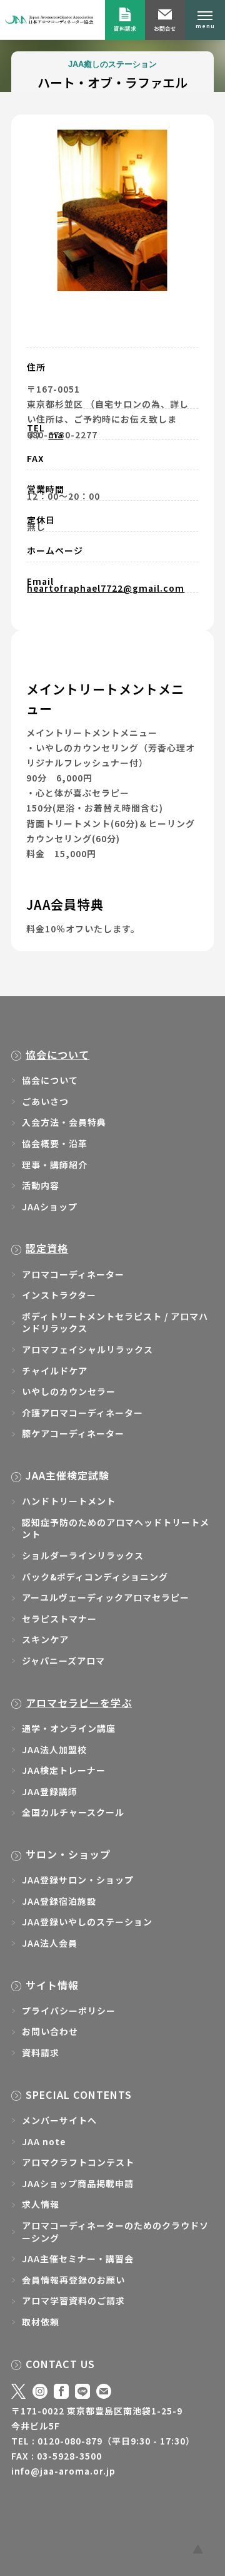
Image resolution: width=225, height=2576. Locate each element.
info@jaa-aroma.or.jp (63, 2471)
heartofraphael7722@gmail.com (106, 588)
